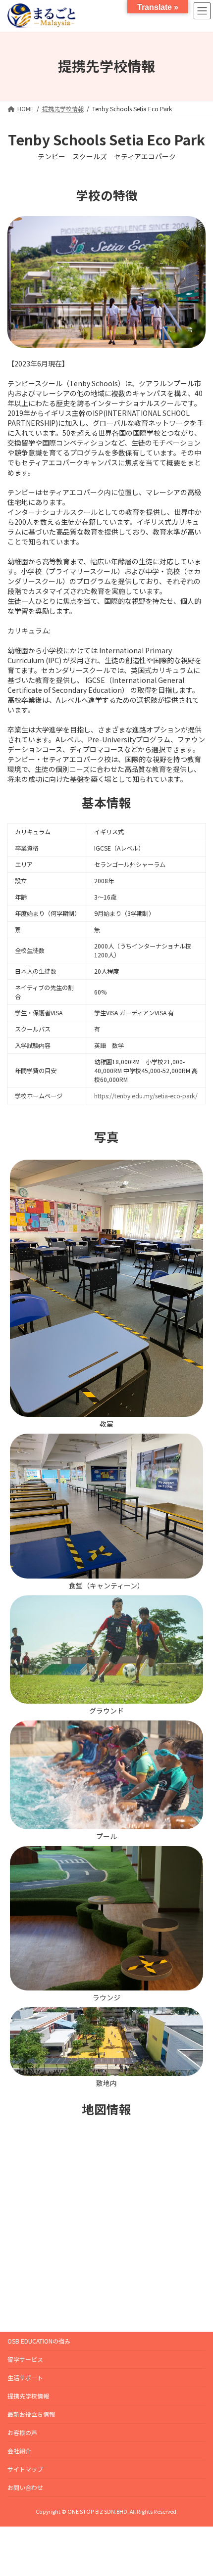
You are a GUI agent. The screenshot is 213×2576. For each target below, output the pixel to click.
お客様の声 (22, 2432)
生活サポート (25, 2377)
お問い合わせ (25, 2487)
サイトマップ (25, 2469)
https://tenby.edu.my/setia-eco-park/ (146, 1096)
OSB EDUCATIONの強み (39, 2341)
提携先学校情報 (28, 2396)
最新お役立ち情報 (31, 2414)
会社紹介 (19, 2451)
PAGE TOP (198, 2489)
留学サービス (25, 2359)
